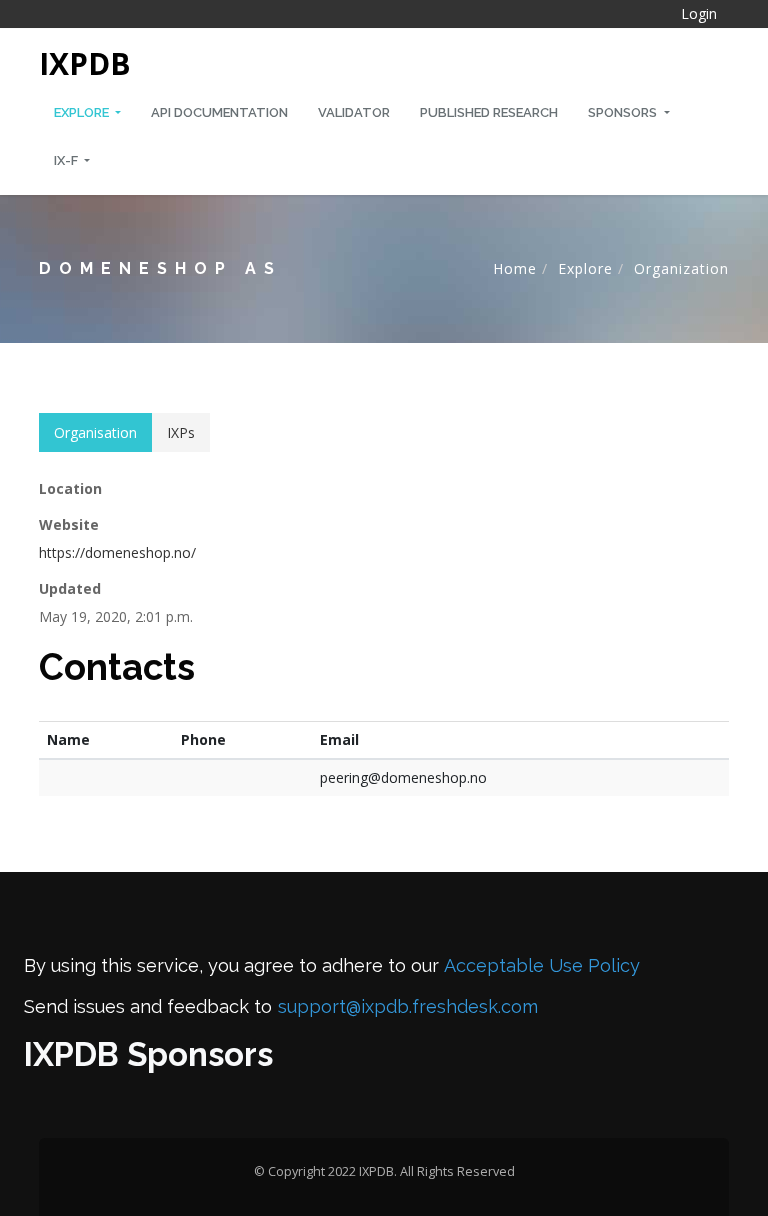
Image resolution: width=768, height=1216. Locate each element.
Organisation (95, 432)
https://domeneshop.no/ (117, 552)
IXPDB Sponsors (148, 1054)
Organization (681, 268)
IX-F (67, 160)
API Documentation (219, 112)
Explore (83, 112)
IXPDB (85, 63)
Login (699, 13)
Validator (354, 112)
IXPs (181, 432)
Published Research (489, 112)
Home (515, 268)
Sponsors (624, 112)
